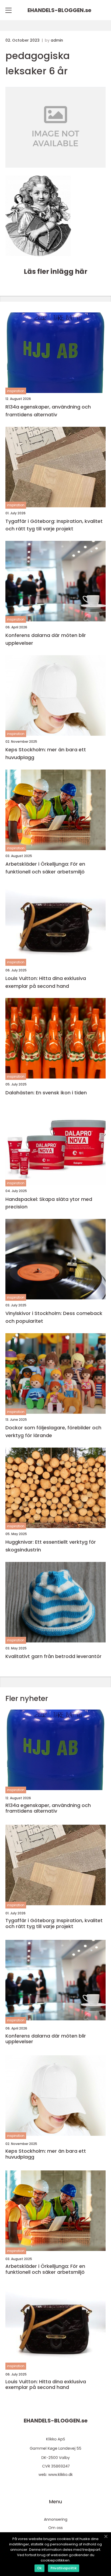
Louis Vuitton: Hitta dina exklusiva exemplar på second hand (46, 982)
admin (57, 40)
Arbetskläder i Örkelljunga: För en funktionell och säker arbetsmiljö (45, 868)
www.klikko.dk (60, 2475)
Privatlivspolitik (64, 2568)
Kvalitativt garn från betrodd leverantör (53, 1656)
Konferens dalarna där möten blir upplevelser (46, 639)
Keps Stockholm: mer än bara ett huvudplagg (46, 753)
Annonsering (56, 2519)
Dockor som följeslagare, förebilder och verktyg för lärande (53, 1431)
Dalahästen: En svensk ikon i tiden (46, 1093)
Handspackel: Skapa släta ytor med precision (49, 1203)
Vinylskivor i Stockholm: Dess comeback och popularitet (54, 1317)
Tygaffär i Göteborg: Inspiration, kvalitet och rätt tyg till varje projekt (54, 525)
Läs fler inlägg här (55, 272)
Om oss (55, 2528)
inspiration (16, 391)
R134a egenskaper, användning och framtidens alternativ (48, 411)
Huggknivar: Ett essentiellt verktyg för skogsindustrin (51, 1546)
